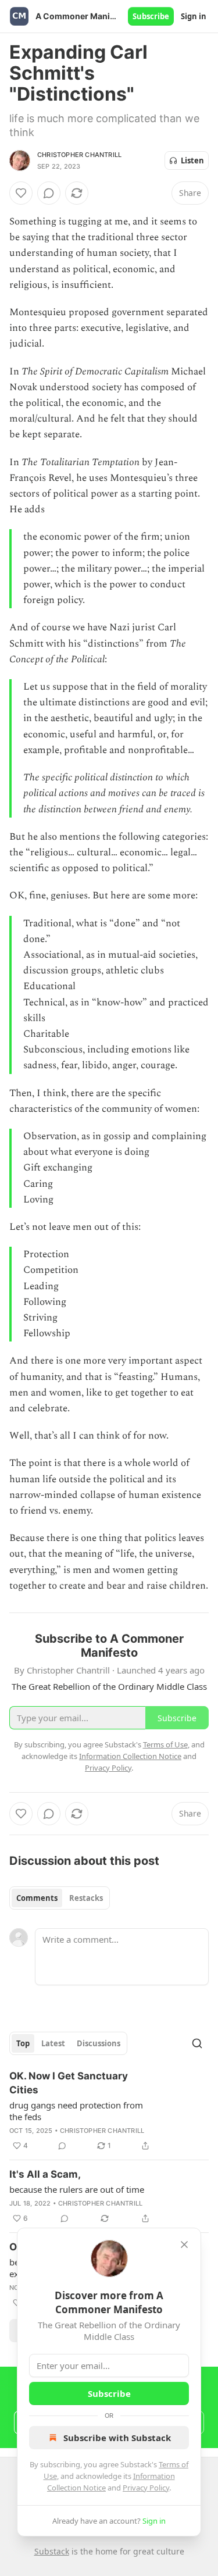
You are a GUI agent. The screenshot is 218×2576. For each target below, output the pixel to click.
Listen (192, 160)
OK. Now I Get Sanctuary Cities (69, 2083)
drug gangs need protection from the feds (76, 2111)
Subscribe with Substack (117, 2438)
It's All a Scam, (45, 2174)
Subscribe (151, 16)
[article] (109, 2111)
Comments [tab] (37, 1898)
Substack (52, 2551)
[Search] (197, 2043)
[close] (184, 2245)
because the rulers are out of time (77, 2189)
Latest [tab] (53, 2043)
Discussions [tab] (99, 2043)
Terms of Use (165, 1744)
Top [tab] (23, 2043)
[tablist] (60, 1898)
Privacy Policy (146, 2488)
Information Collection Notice (130, 1756)
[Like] (21, 193)
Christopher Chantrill (79, 155)
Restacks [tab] (86, 1898)
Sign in (194, 16)
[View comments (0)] (49, 193)
